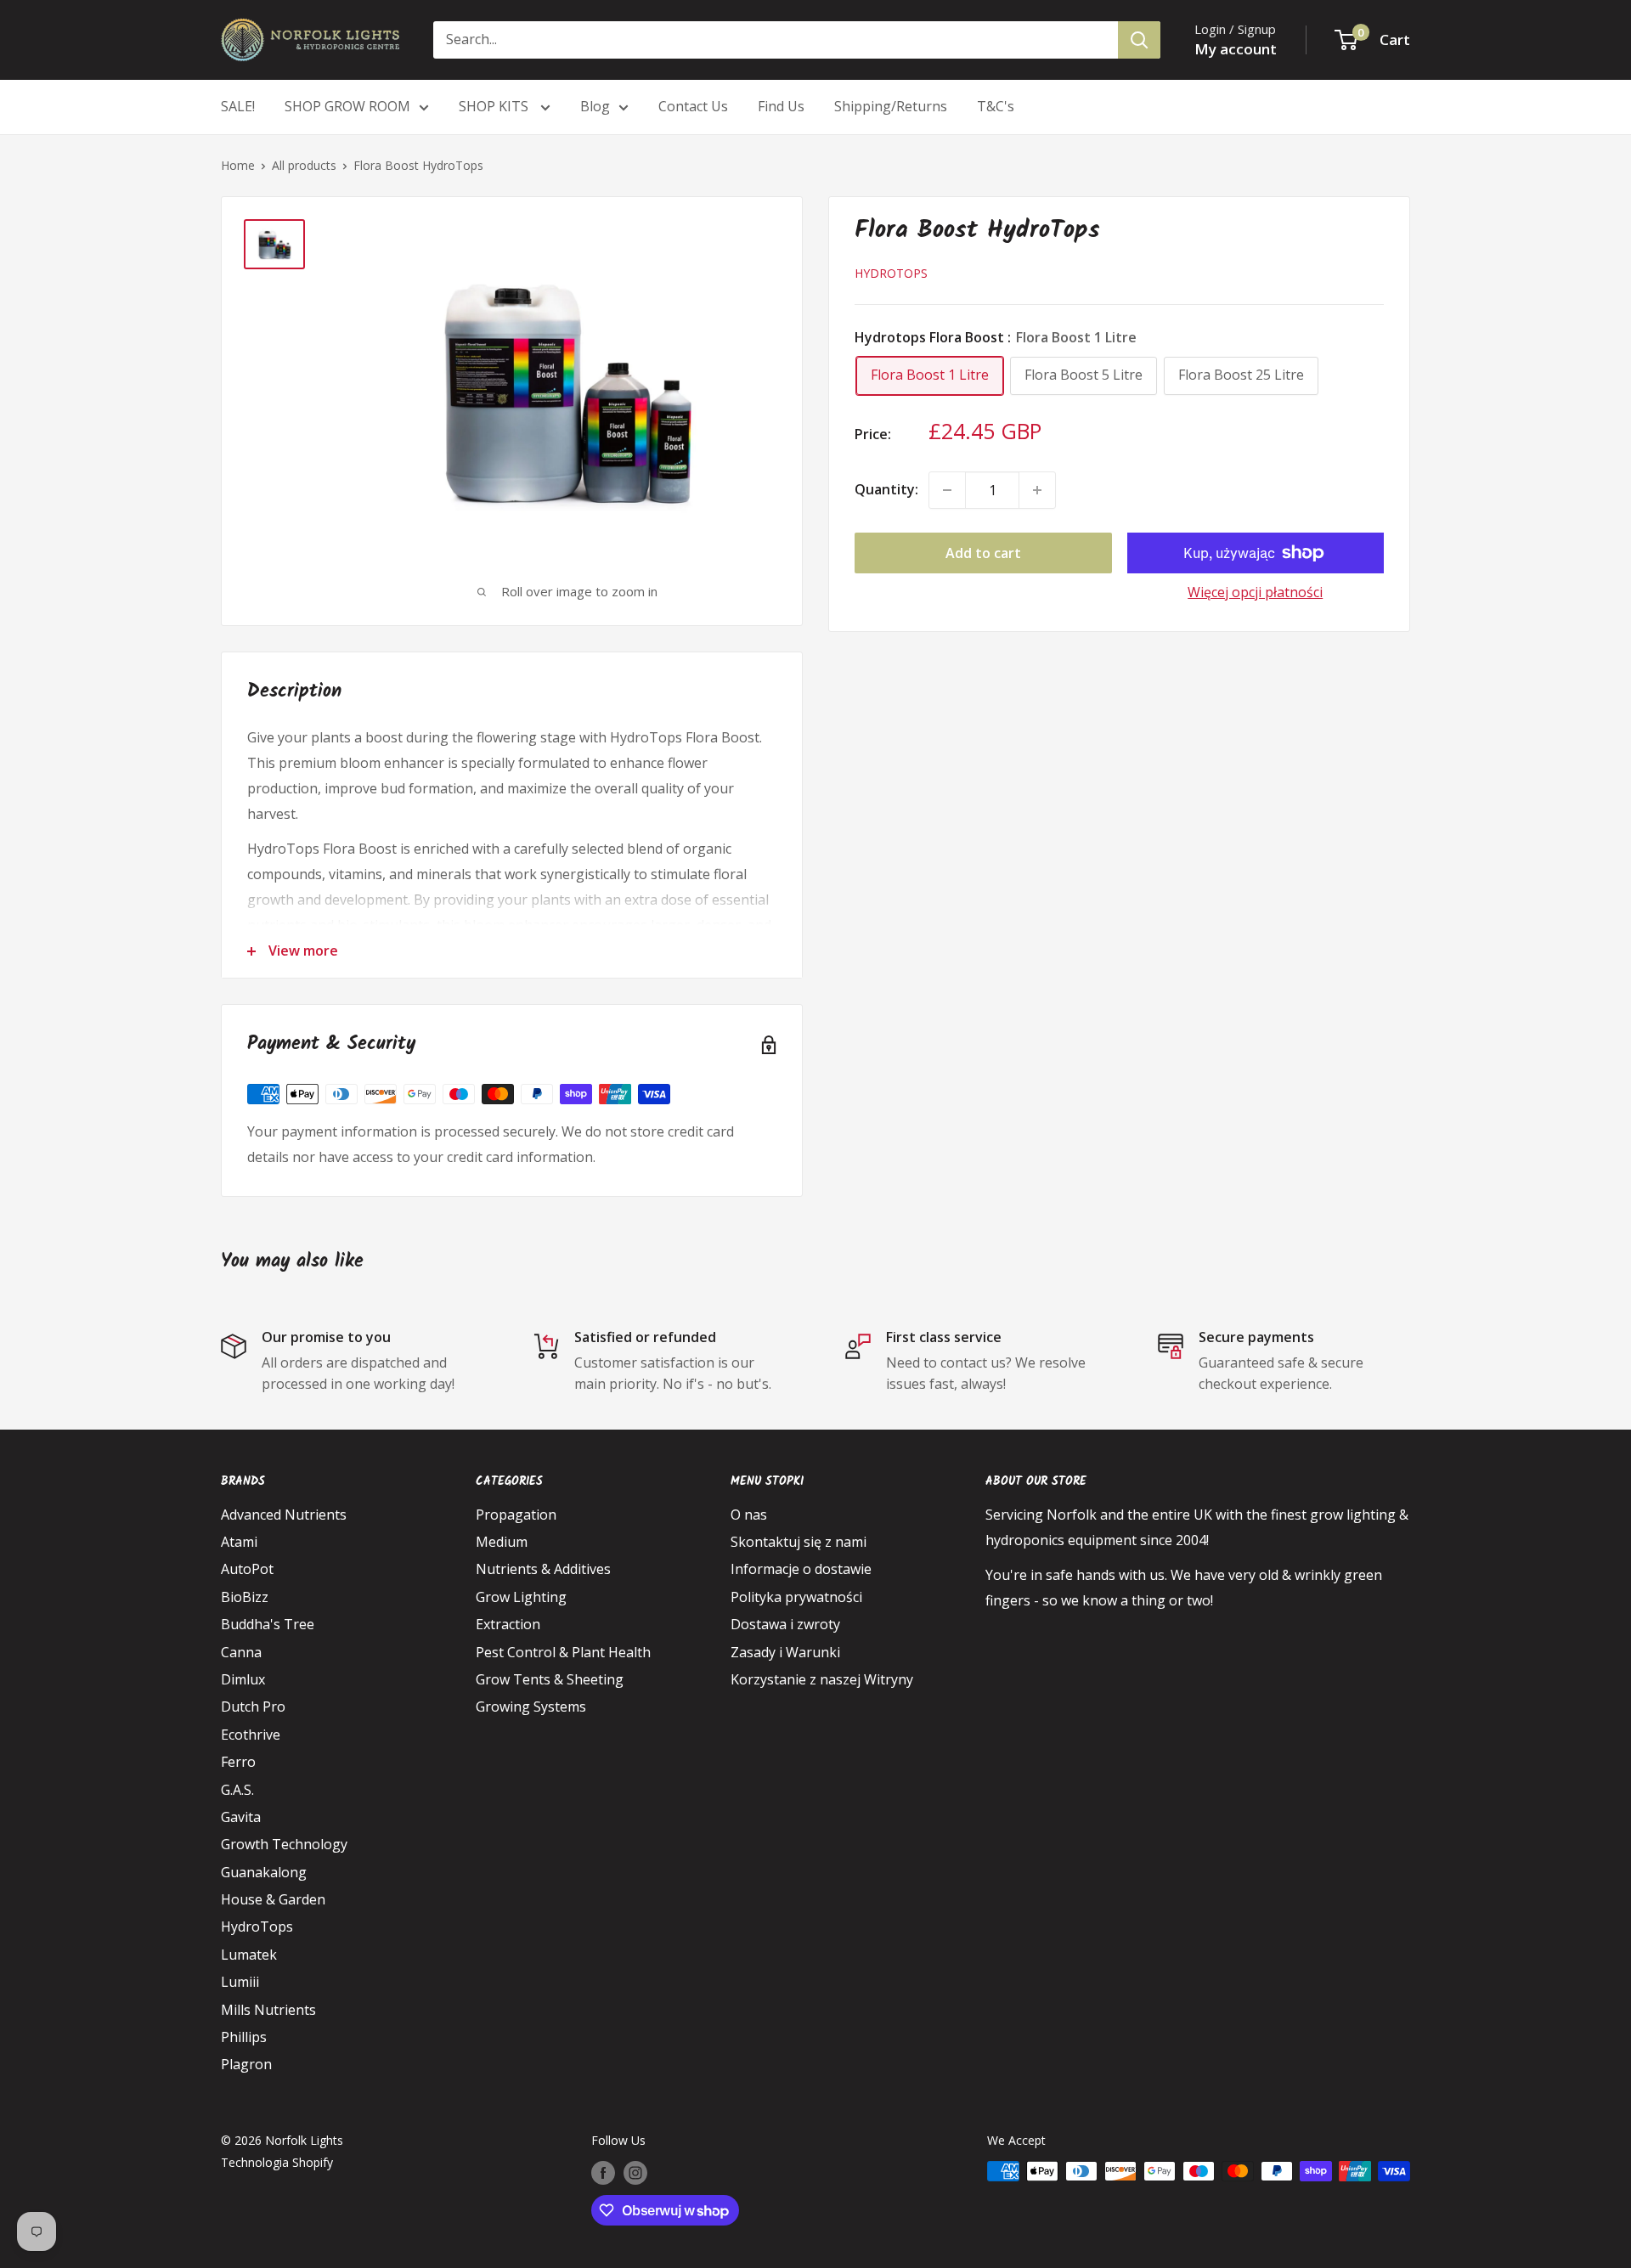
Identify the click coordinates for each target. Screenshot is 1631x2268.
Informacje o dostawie (801, 1569)
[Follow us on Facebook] (603, 2173)
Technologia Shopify (277, 2162)
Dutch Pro (253, 1707)
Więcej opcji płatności (1255, 592)
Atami (239, 1542)
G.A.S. (237, 1790)
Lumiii (240, 1982)
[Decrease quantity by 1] (947, 490)
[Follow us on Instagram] (635, 2173)
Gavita (241, 1817)
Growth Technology (284, 1844)
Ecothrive (251, 1735)
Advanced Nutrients (284, 1515)
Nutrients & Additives (543, 1569)
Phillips (244, 2037)
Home (238, 165)
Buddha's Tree (268, 1624)
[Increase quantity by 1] (1037, 490)
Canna (241, 1652)
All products (304, 165)
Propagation (516, 1515)
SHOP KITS (495, 106)
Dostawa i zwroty (785, 1624)
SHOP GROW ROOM (347, 106)
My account (1236, 49)
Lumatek (249, 1955)
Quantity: (886, 489)
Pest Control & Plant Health (563, 1652)
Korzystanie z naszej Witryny (822, 1679)
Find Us (781, 106)
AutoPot (247, 1569)
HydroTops (891, 273)
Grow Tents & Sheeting (550, 1679)
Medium (502, 1542)
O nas (749, 1515)
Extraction (508, 1624)
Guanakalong (264, 1872)
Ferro (238, 1762)
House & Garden (273, 1899)
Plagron (246, 2064)
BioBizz (245, 1597)
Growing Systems (531, 1707)
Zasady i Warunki (785, 1652)
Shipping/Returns (891, 106)
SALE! (238, 106)
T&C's (996, 106)
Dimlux (243, 1679)
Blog (595, 106)
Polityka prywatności (796, 1597)
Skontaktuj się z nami (799, 1542)
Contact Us (693, 106)
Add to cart (983, 553)
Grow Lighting (521, 1597)
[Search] (1139, 40)
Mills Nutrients (268, 2010)
